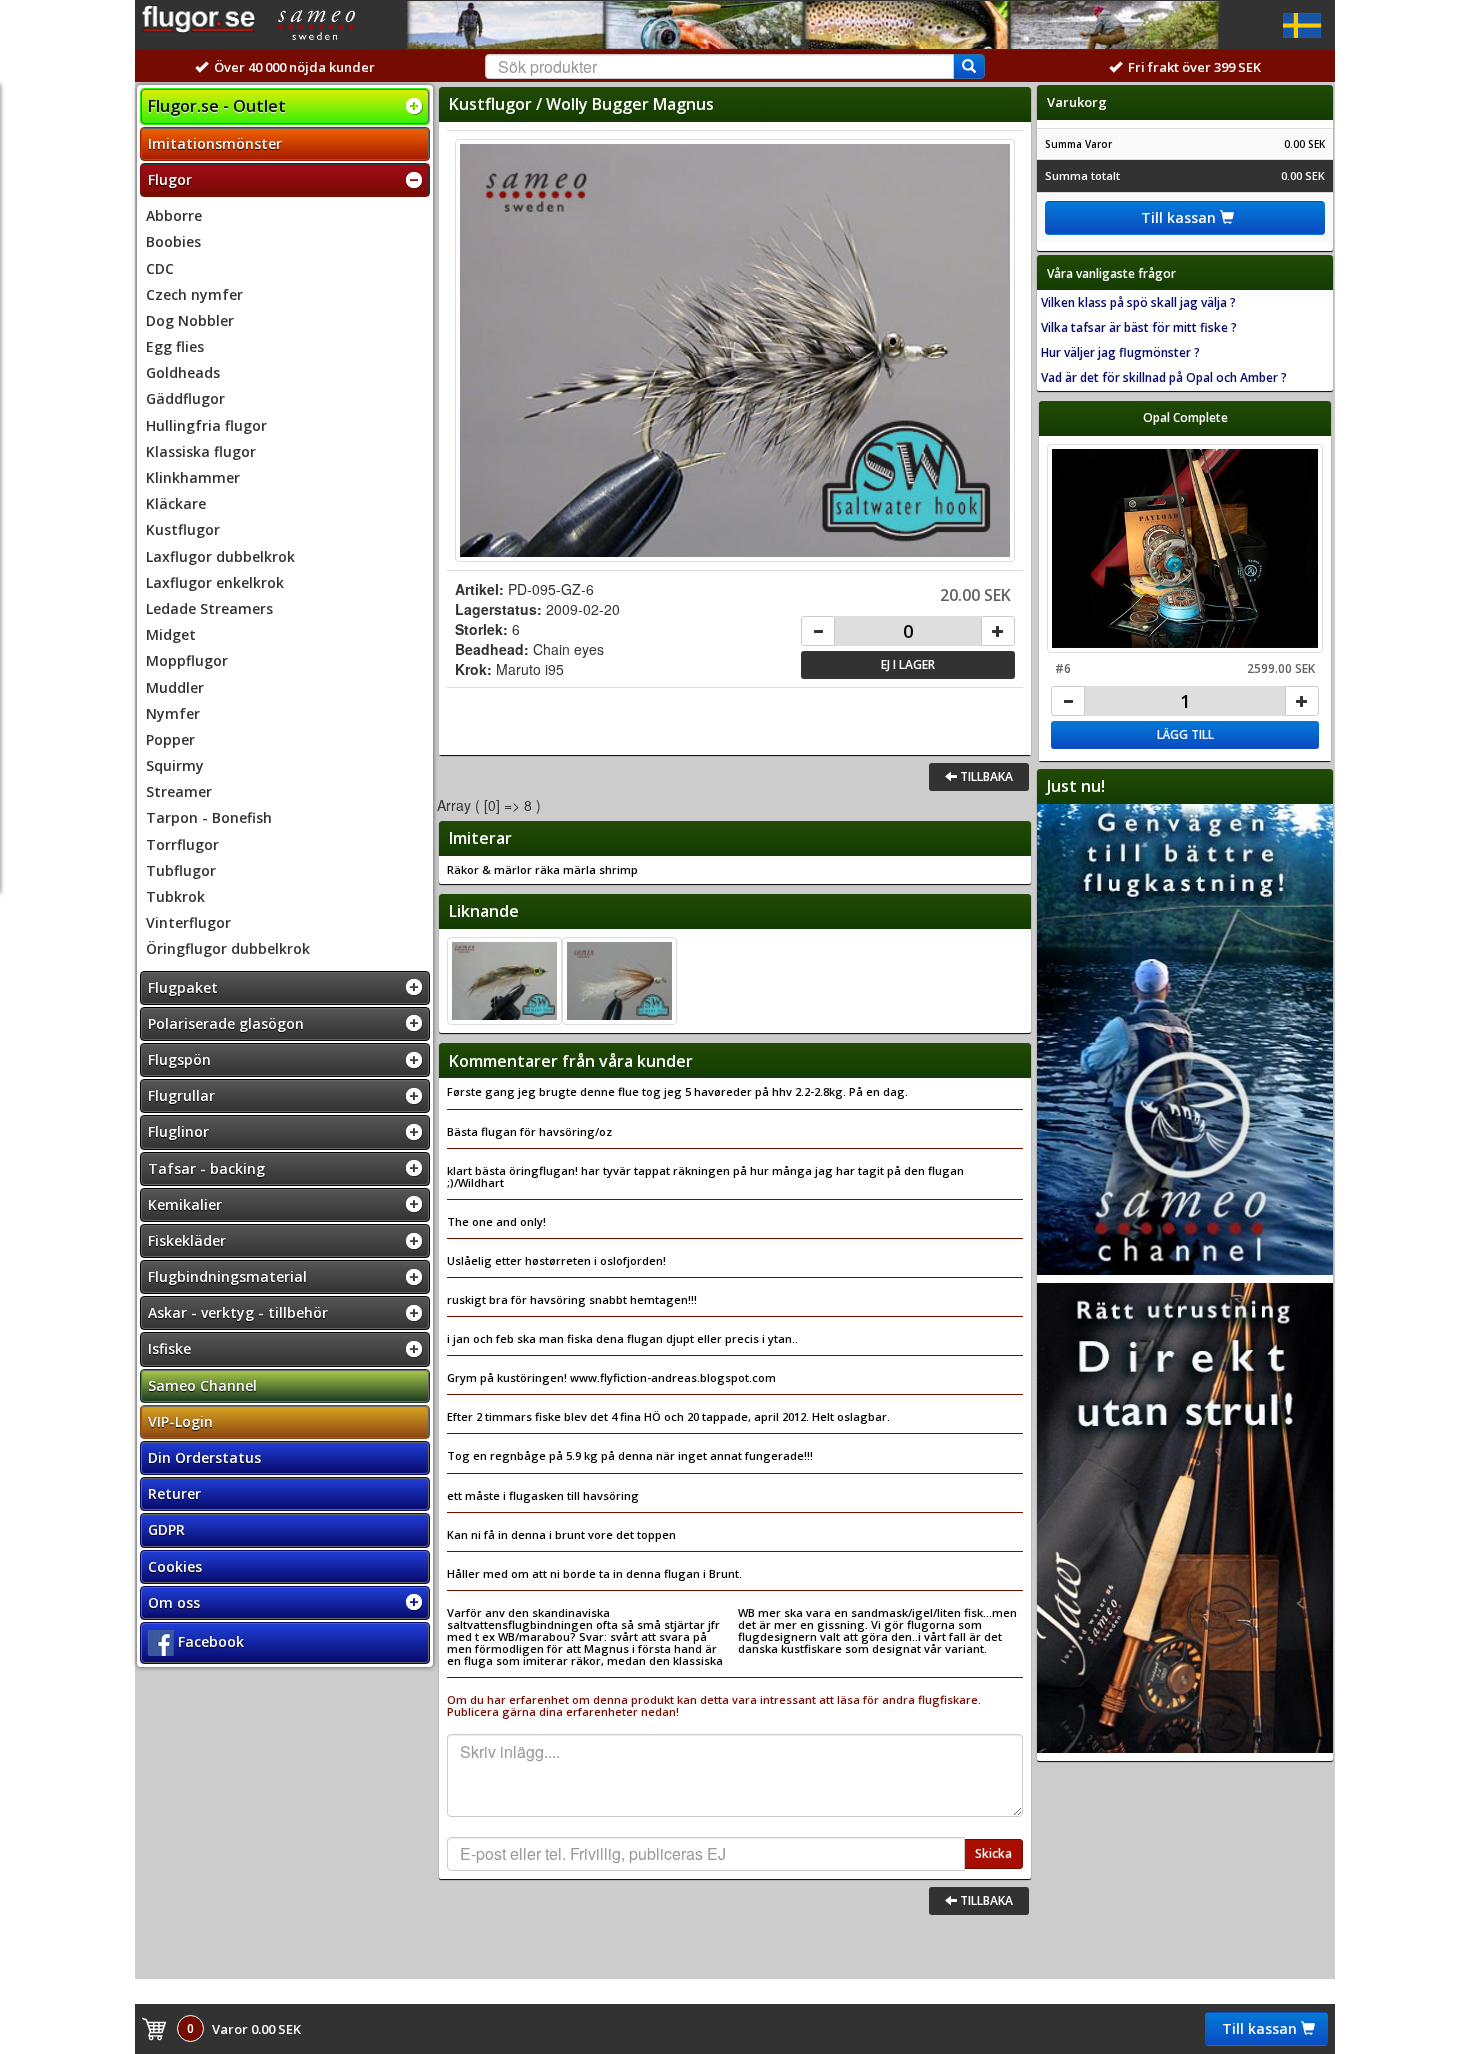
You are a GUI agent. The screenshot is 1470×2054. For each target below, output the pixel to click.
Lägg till (1185, 734)
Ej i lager (908, 664)
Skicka (993, 1853)
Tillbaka (985, 776)
